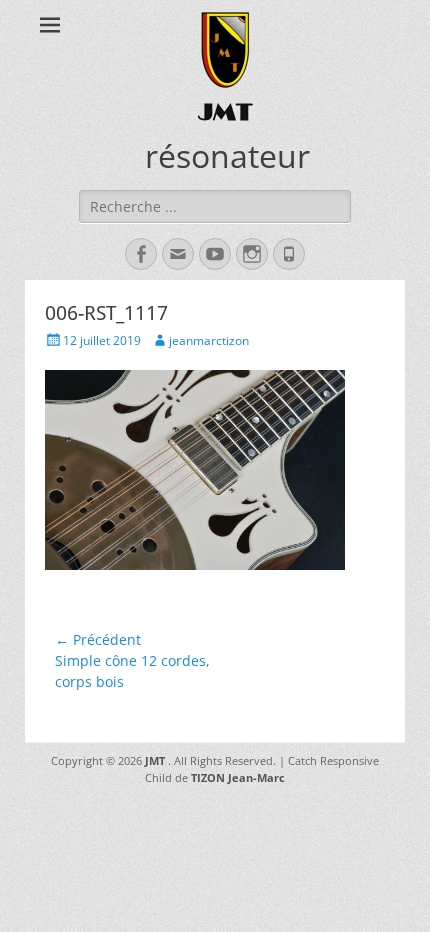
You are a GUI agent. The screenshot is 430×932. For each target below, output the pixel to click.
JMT (225, 111)
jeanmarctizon (209, 340)
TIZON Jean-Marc (238, 777)
